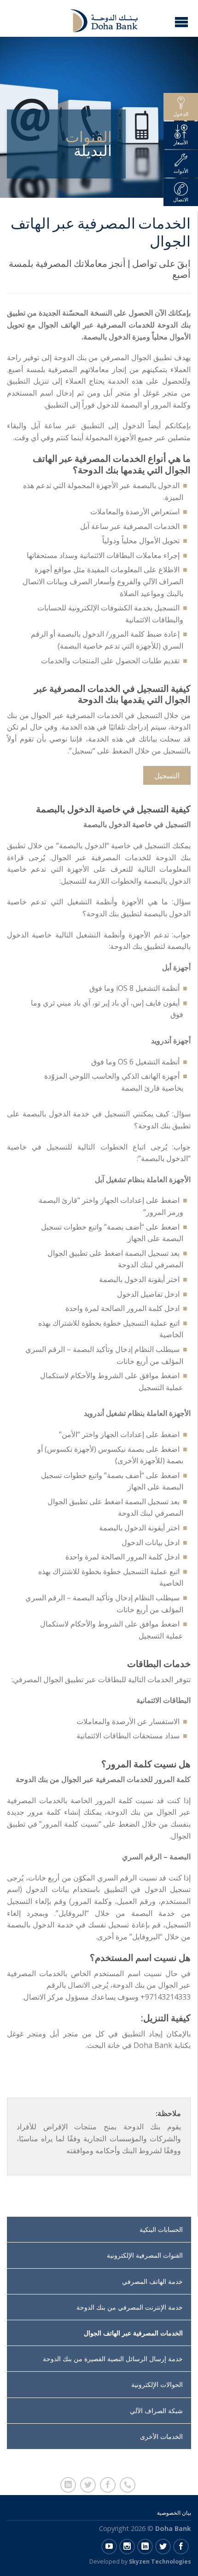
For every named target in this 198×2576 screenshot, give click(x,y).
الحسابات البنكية (161, 2229)
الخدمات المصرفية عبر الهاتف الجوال (133, 2333)
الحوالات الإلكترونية (157, 2384)
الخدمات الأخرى (161, 2436)
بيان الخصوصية (174, 2513)
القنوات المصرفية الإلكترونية (145, 2255)
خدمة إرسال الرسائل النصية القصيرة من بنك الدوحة (113, 2359)
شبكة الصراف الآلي (156, 2411)
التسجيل (167, 776)
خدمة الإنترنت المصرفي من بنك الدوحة (130, 2307)
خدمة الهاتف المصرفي (152, 2281)
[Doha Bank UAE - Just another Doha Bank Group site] (98, 18)
